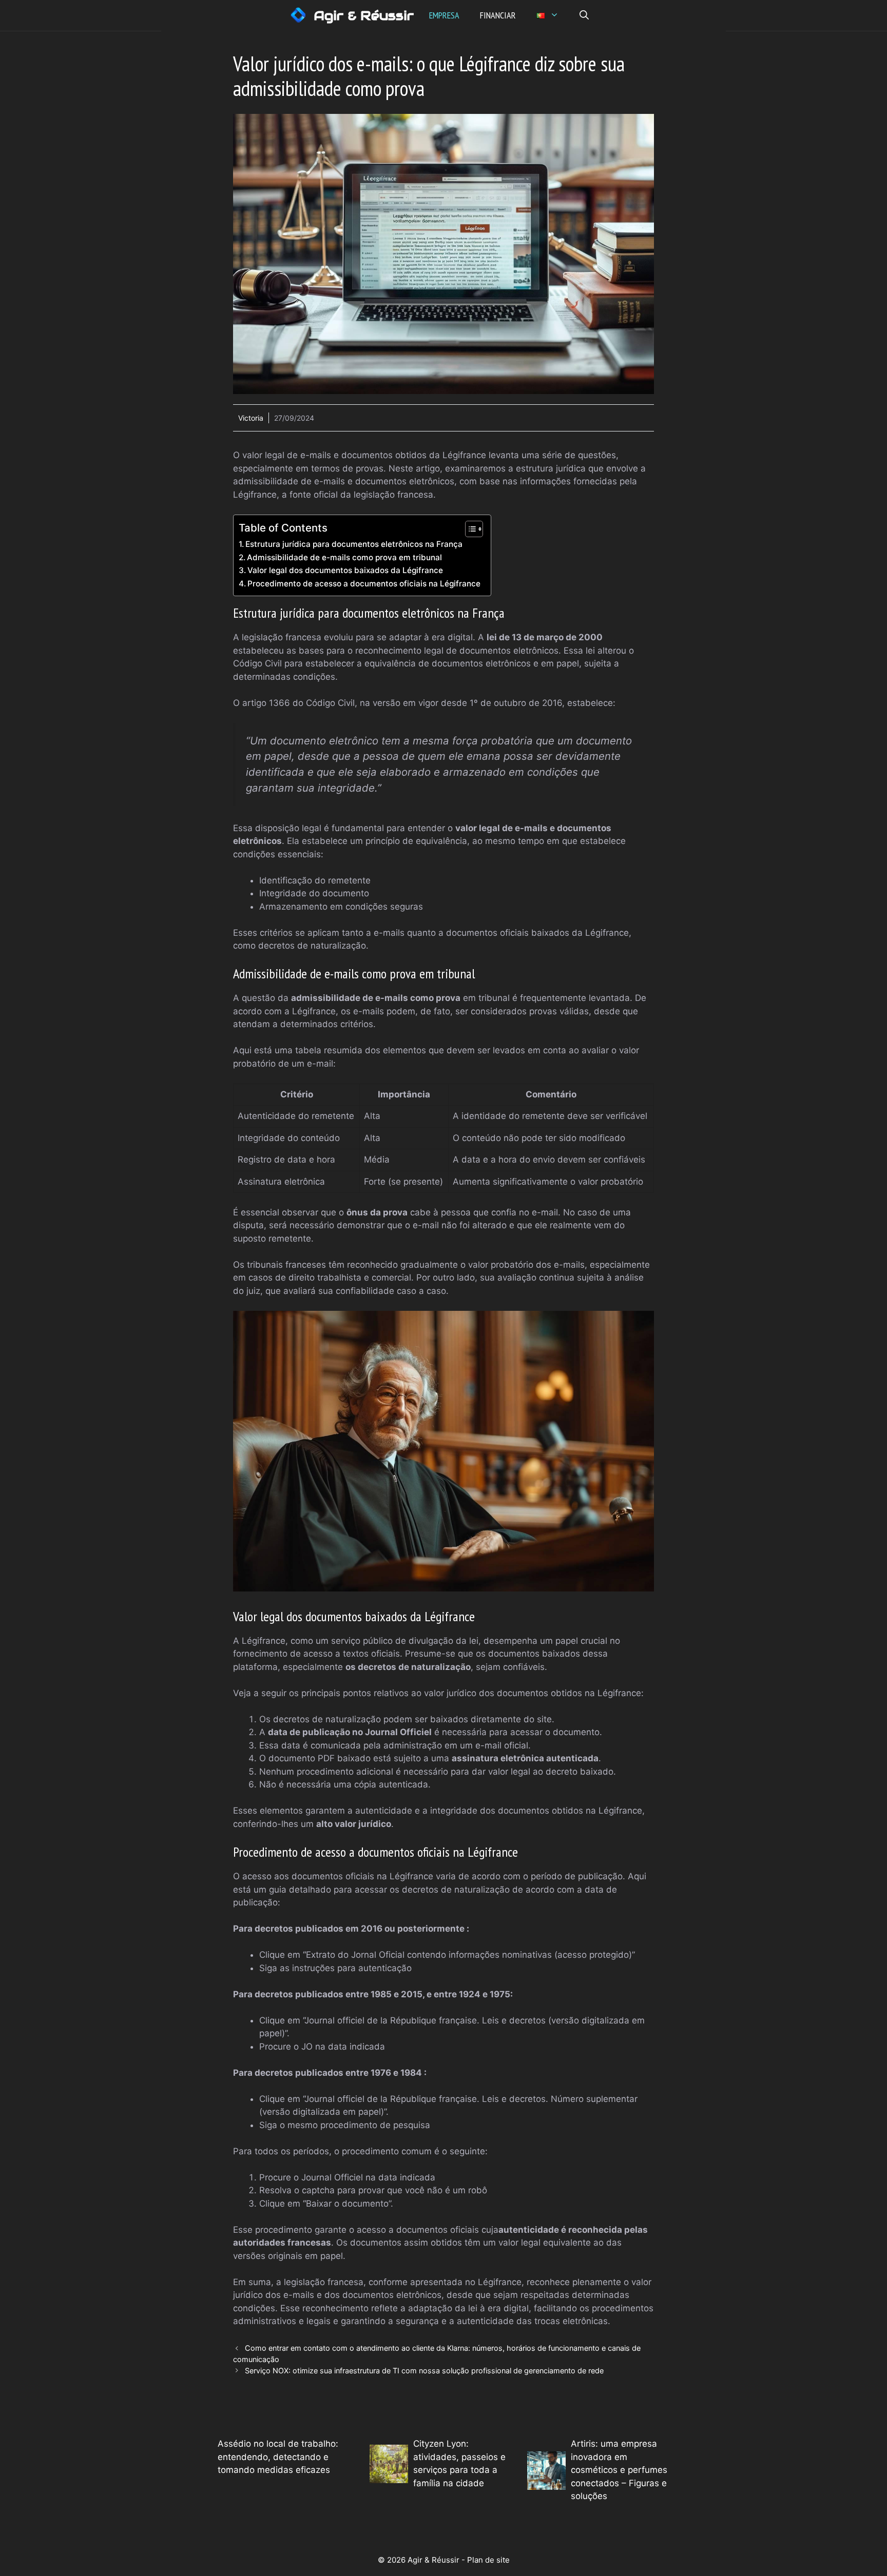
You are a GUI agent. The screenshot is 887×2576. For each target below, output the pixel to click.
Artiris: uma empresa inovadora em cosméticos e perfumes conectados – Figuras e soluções (619, 2470)
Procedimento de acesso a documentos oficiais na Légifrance (364, 584)
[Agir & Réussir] (298, 15)
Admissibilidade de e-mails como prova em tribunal (344, 557)
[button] (584, 15)
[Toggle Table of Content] (469, 529)
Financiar (498, 15)
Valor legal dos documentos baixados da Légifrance (345, 570)
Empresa (444, 15)
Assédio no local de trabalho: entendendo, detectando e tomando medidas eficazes (278, 2457)
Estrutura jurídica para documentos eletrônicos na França (354, 544)
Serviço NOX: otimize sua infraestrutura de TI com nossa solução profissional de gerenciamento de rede (424, 2371)
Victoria (251, 418)
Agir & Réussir (364, 15)
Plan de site (488, 2560)
